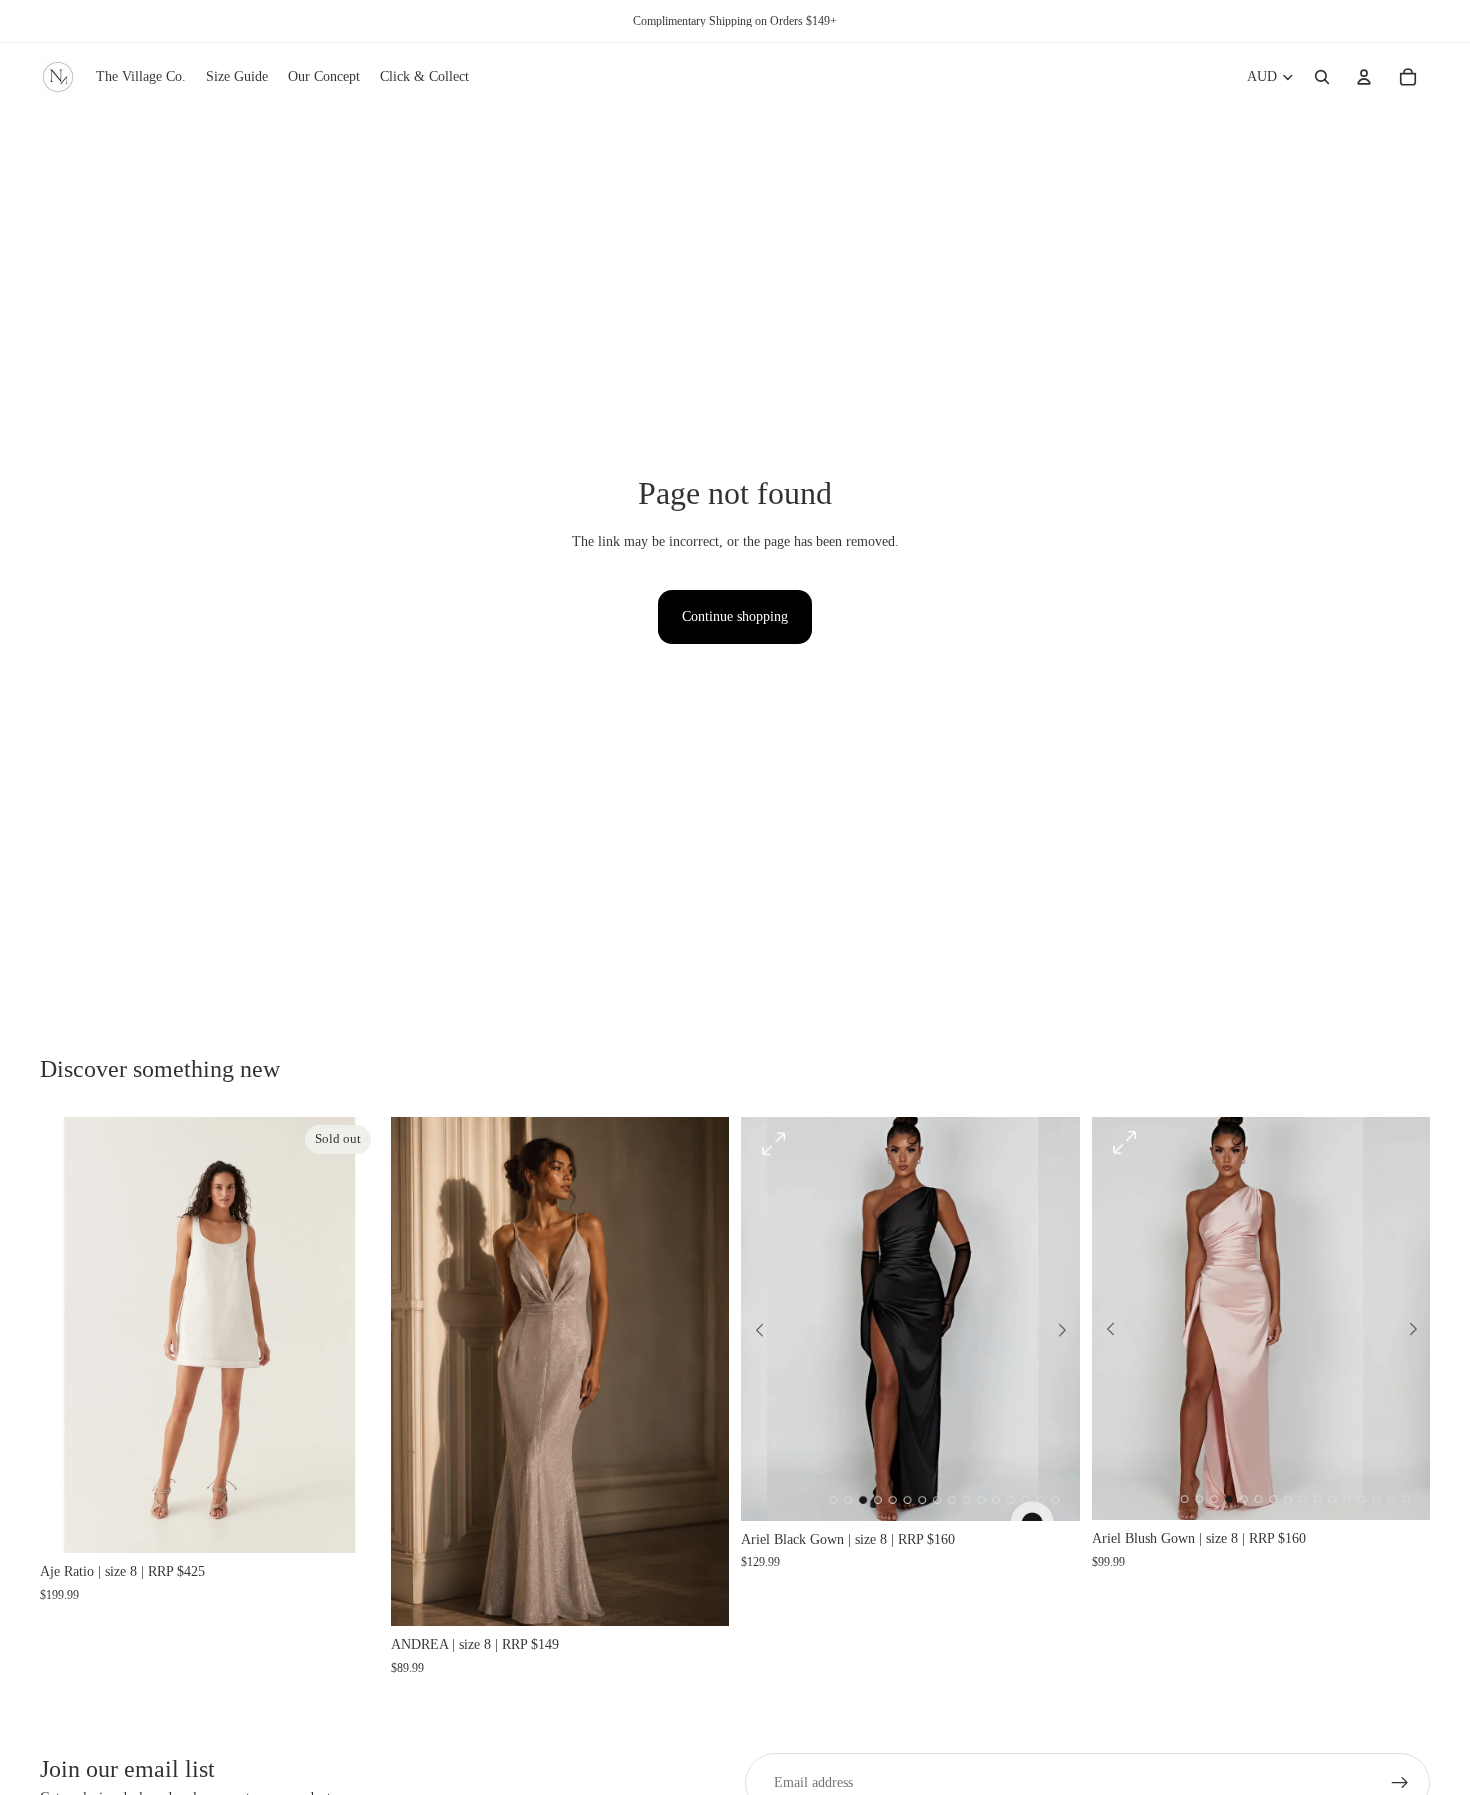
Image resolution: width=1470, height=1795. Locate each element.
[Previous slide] (70, 1335)
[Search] (1322, 77)
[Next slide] (349, 1335)
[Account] (1364, 77)
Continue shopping (735, 616)
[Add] (698, 1595)
